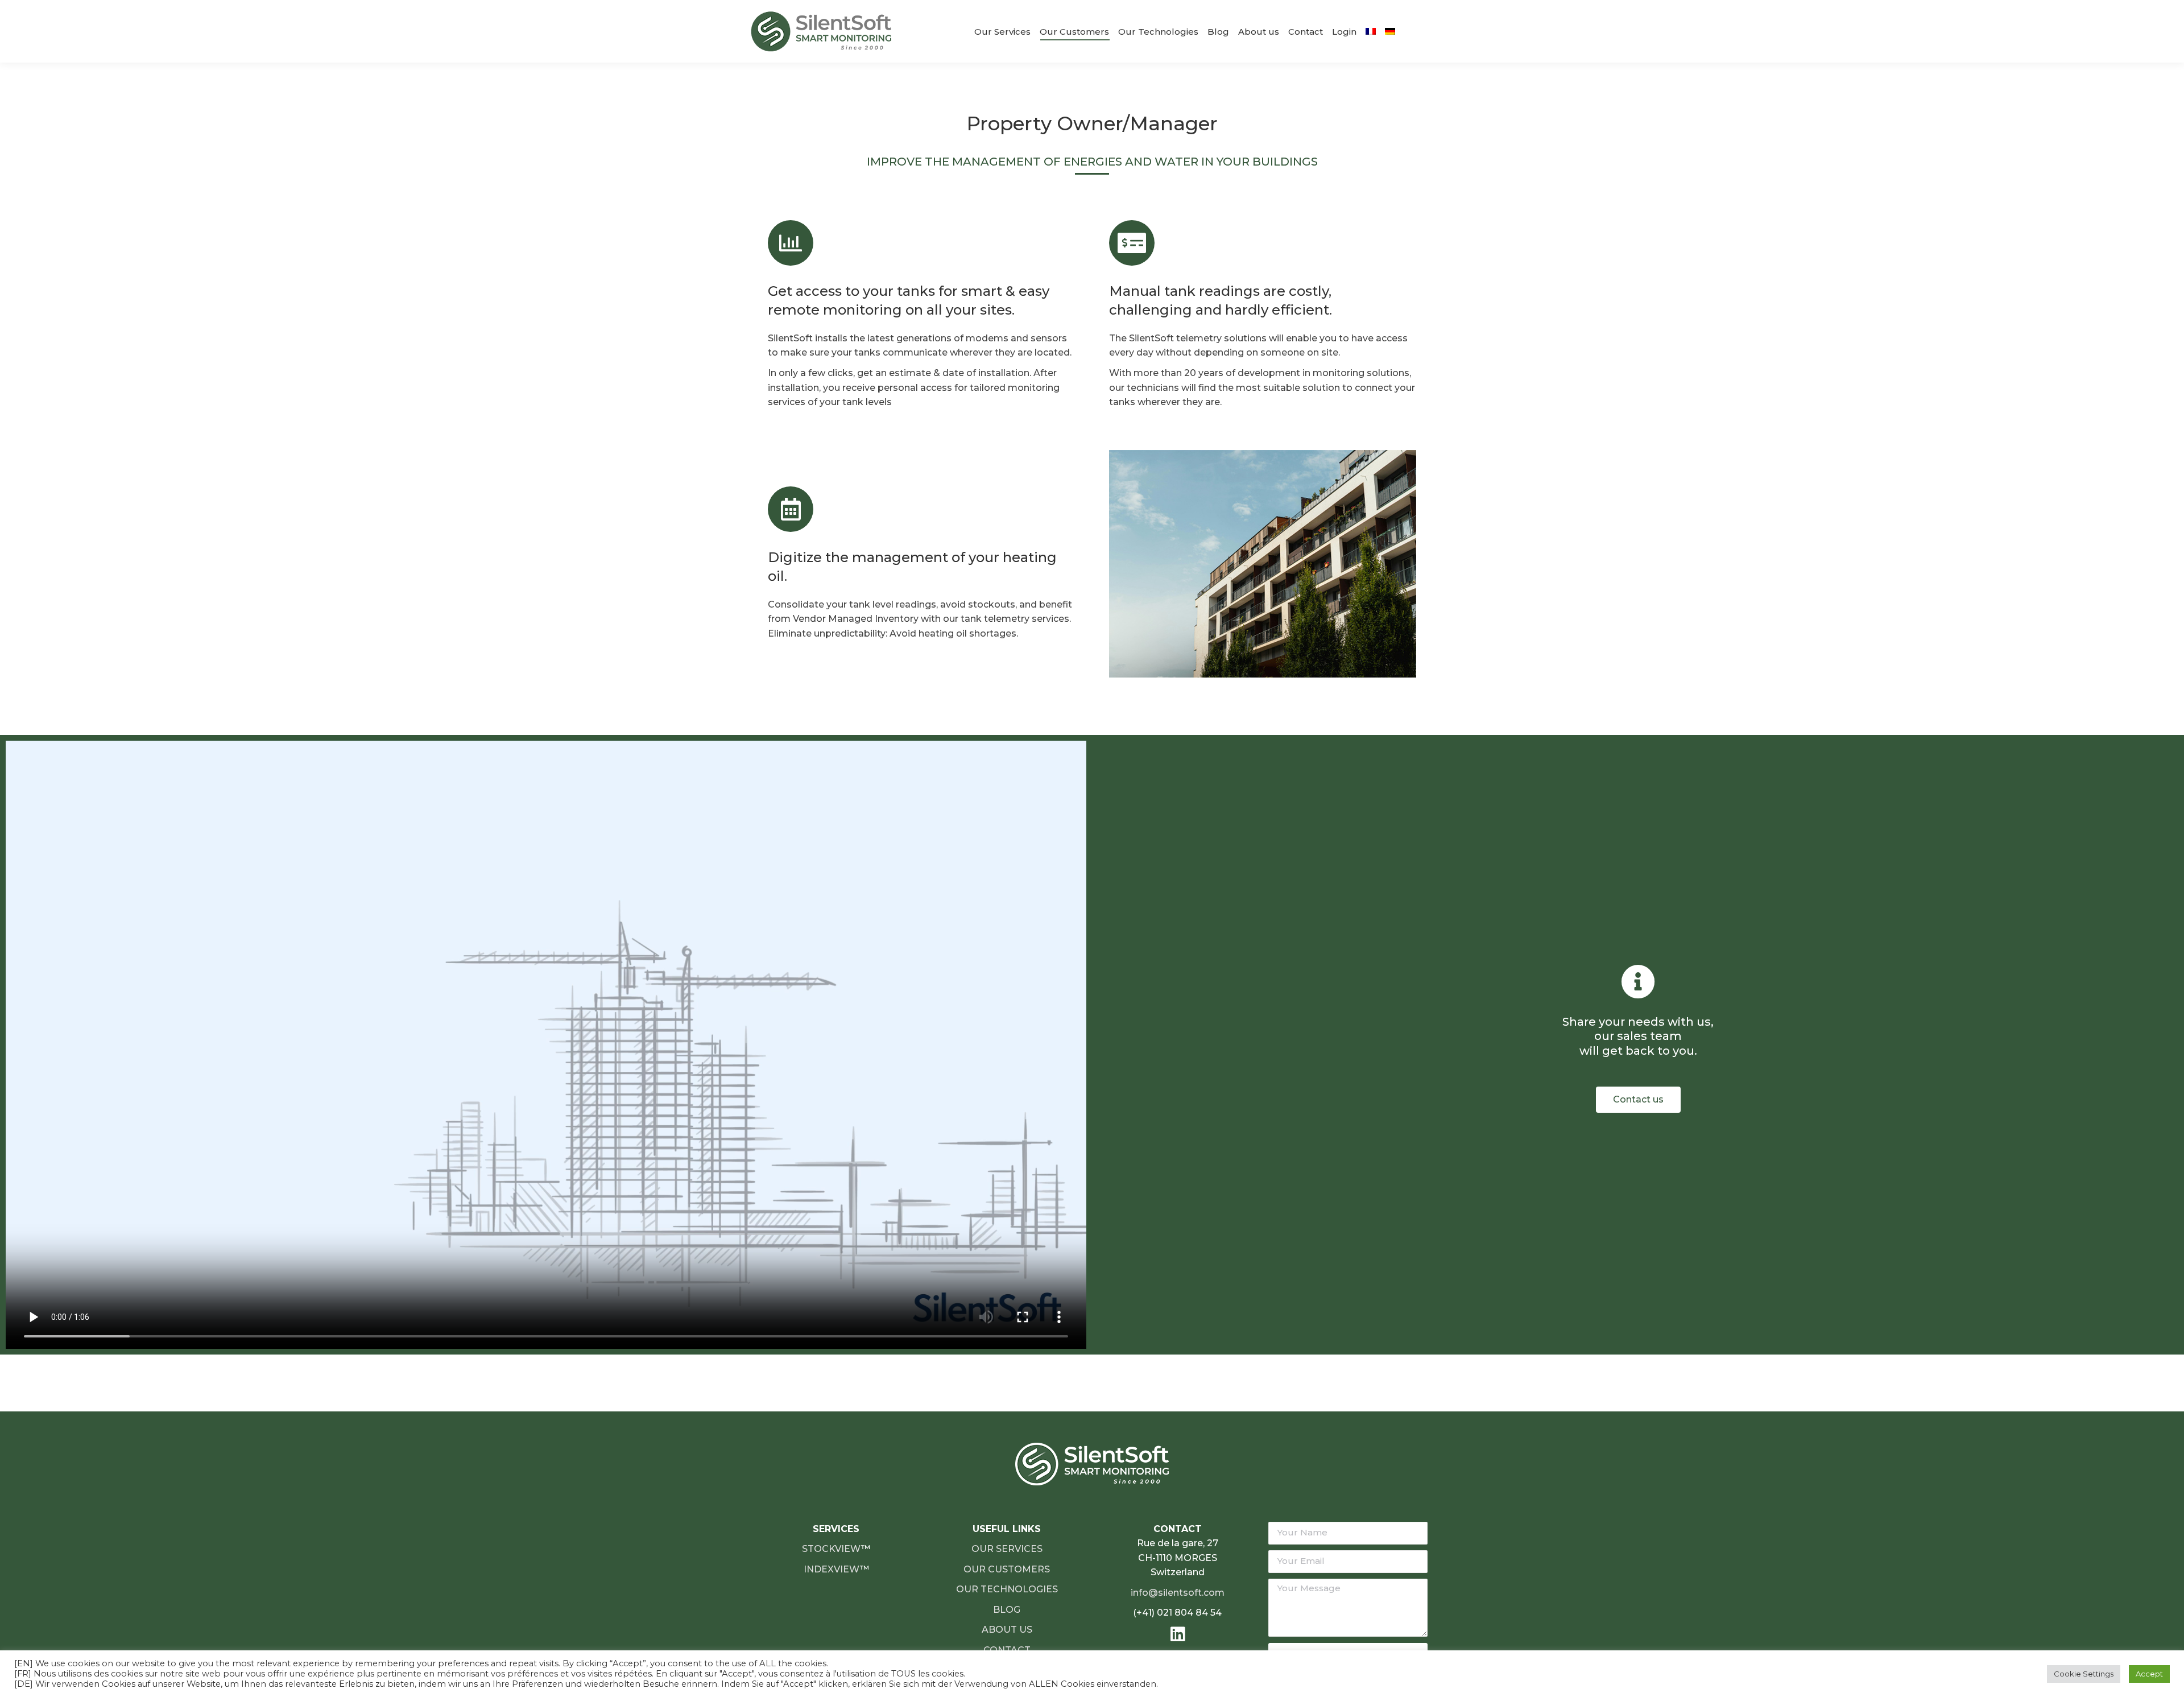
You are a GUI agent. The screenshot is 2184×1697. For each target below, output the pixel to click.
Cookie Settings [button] (2084, 1674)
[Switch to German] (1390, 31)
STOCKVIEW (832, 1549)
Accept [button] (2149, 1674)
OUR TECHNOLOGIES (1007, 1589)
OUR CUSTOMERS (1007, 1569)
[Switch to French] (1371, 31)
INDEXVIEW (832, 1569)
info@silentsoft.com (1178, 1593)
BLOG (1007, 1610)
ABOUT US (1007, 1630)
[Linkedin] (1178, 1634)
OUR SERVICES (1007, 1549)
